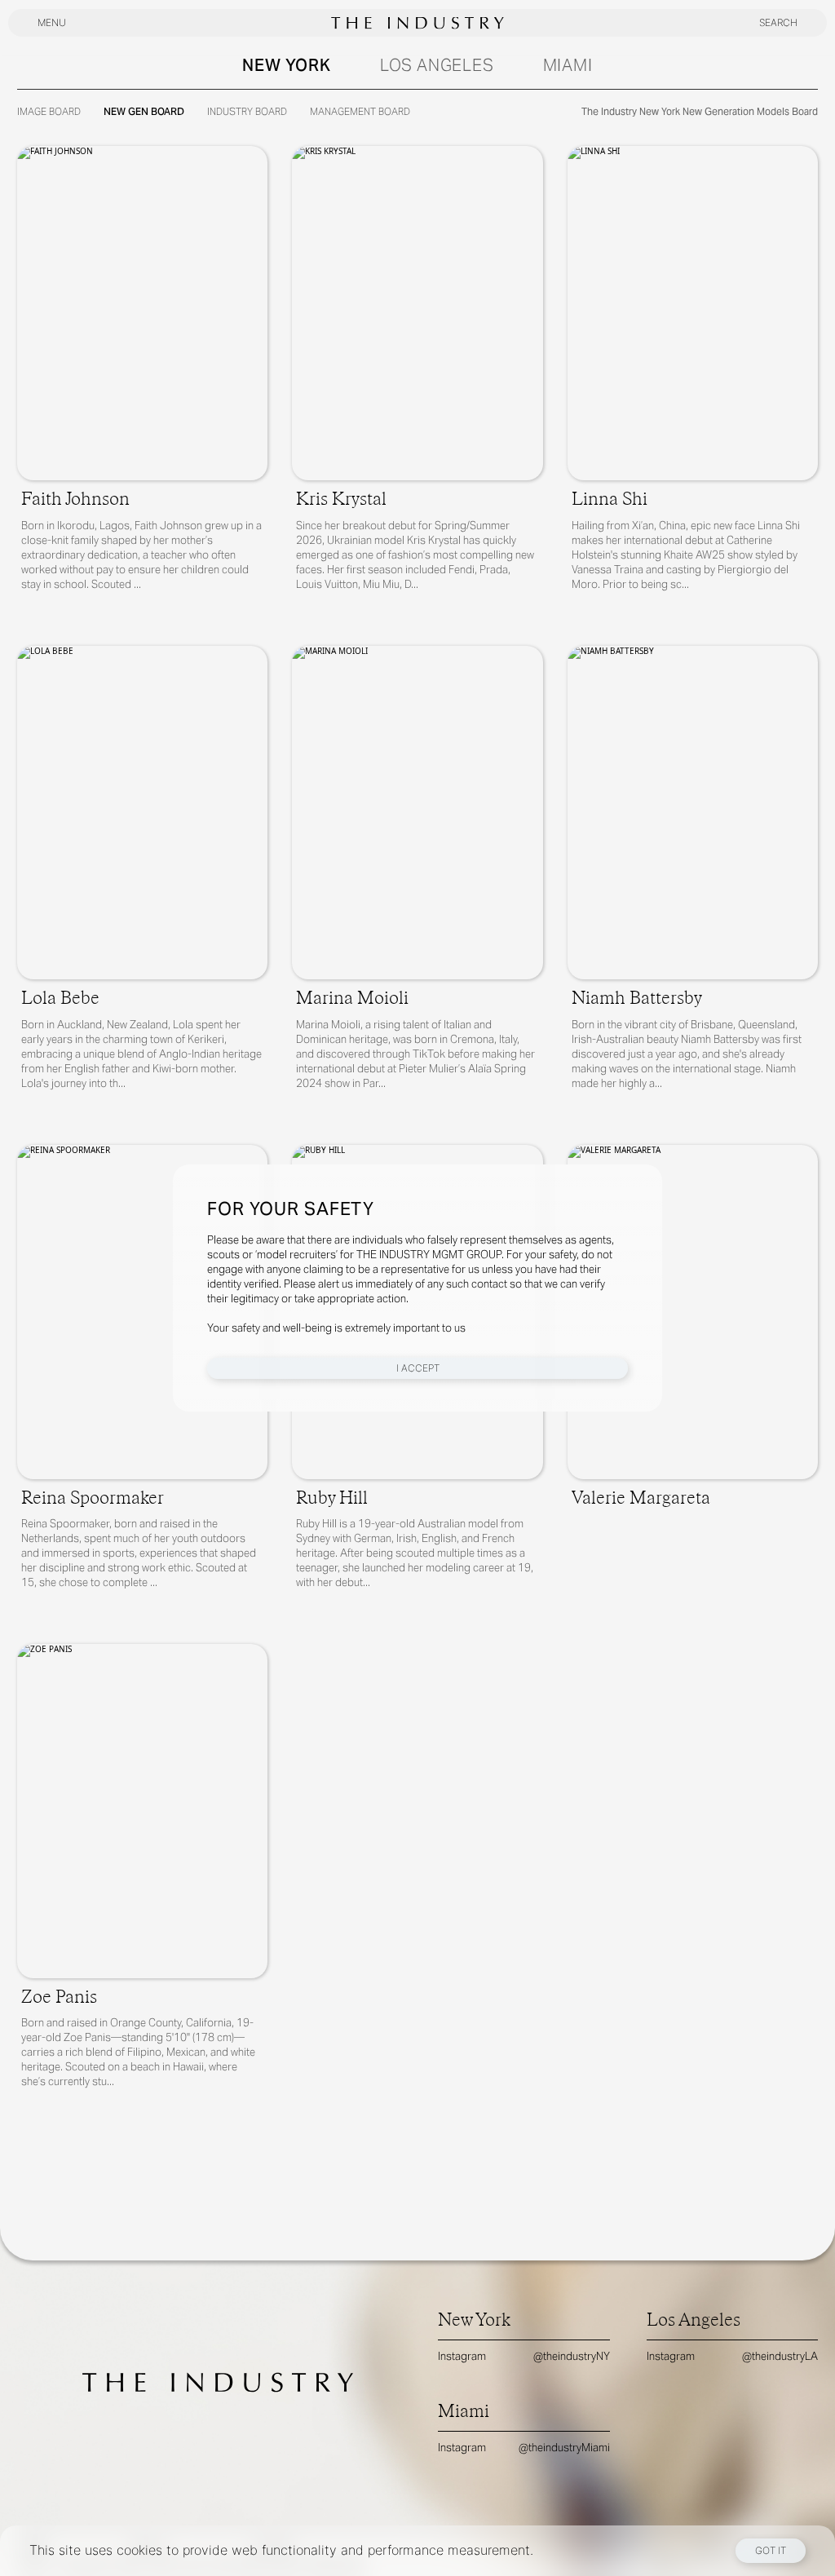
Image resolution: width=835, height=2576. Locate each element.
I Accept (418, 1368)
